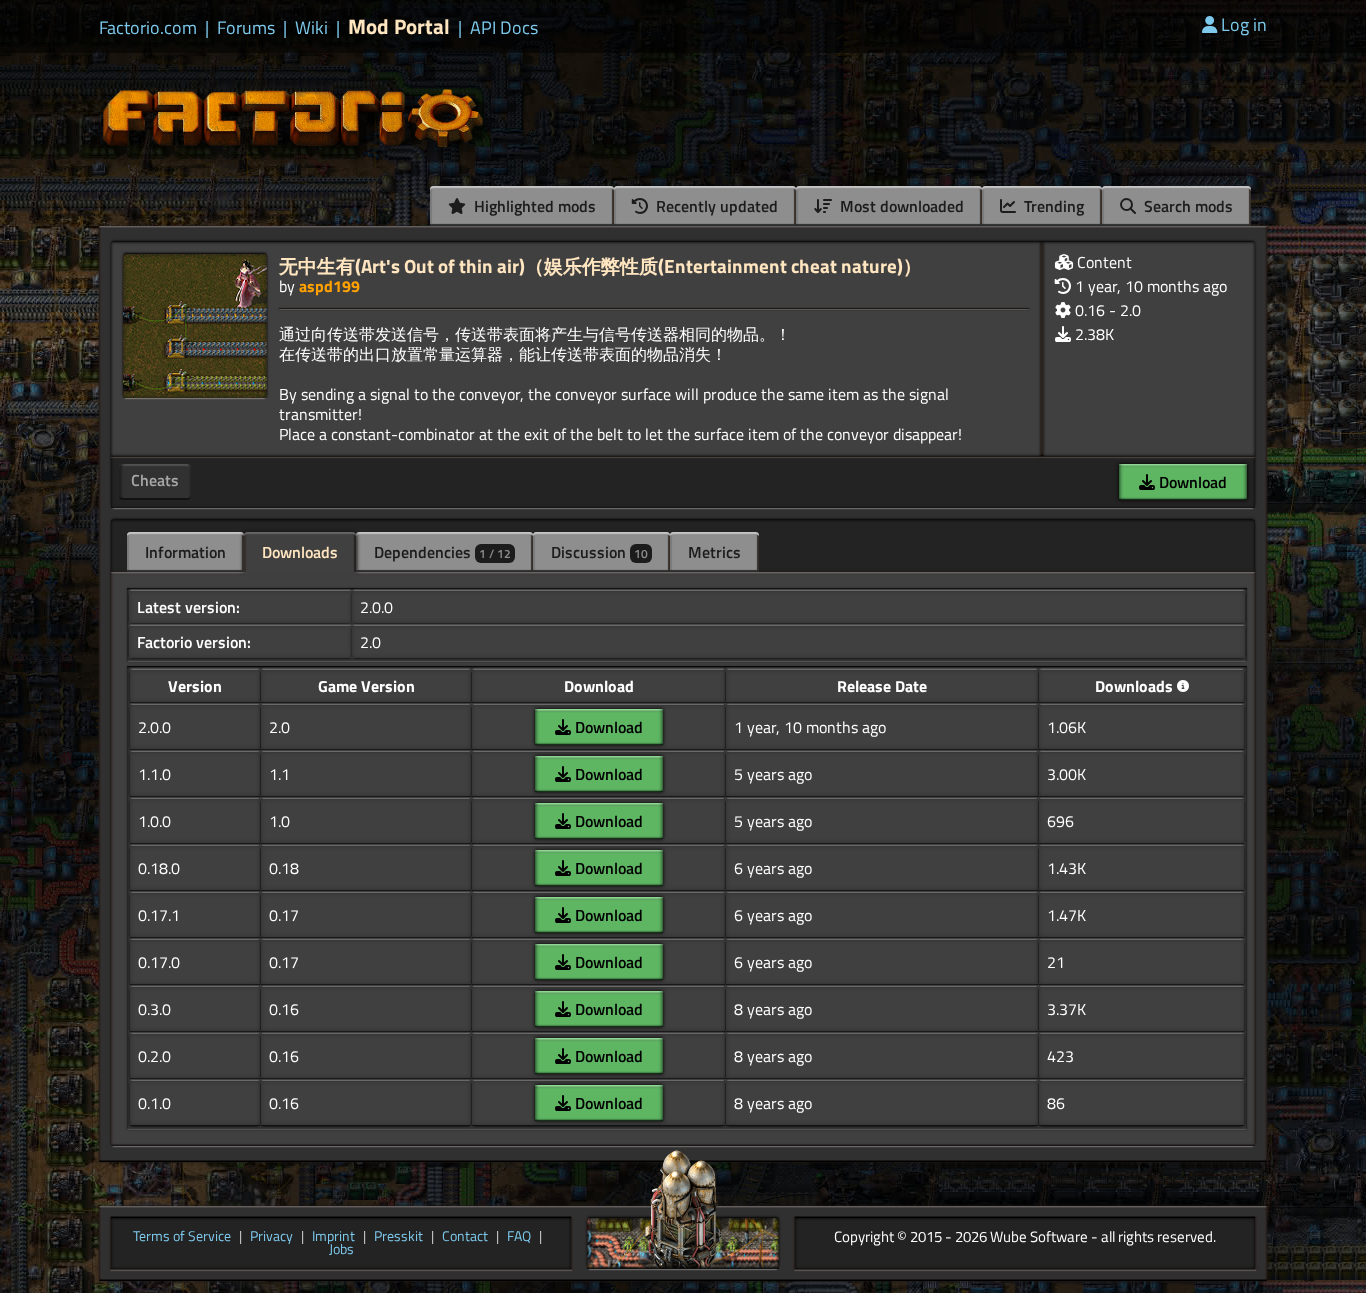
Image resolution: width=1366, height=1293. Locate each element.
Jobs (341, 1250)
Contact (465, 1237)
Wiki (311, 28)
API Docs (504, 28)
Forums (246, 28)
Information (185, 552)
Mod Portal (399, 26)
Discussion (599, 552)
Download (1191, 482)
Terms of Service (182, 1237)
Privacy (271, 1237)
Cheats (155, 480)
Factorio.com (148, 28)
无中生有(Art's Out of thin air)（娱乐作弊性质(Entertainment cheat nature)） (600, 265)
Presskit (398, 1237)
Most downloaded (900, 206)
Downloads (300, 552)
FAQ (519, 1237)
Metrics (714, 552)
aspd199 (329, 286)
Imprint (333, 1237)
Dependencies (442, 552)
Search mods (1186, 206)
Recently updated (715, 206)
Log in (1244, 24)
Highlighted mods (533, 206)
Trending (1052, 206)
